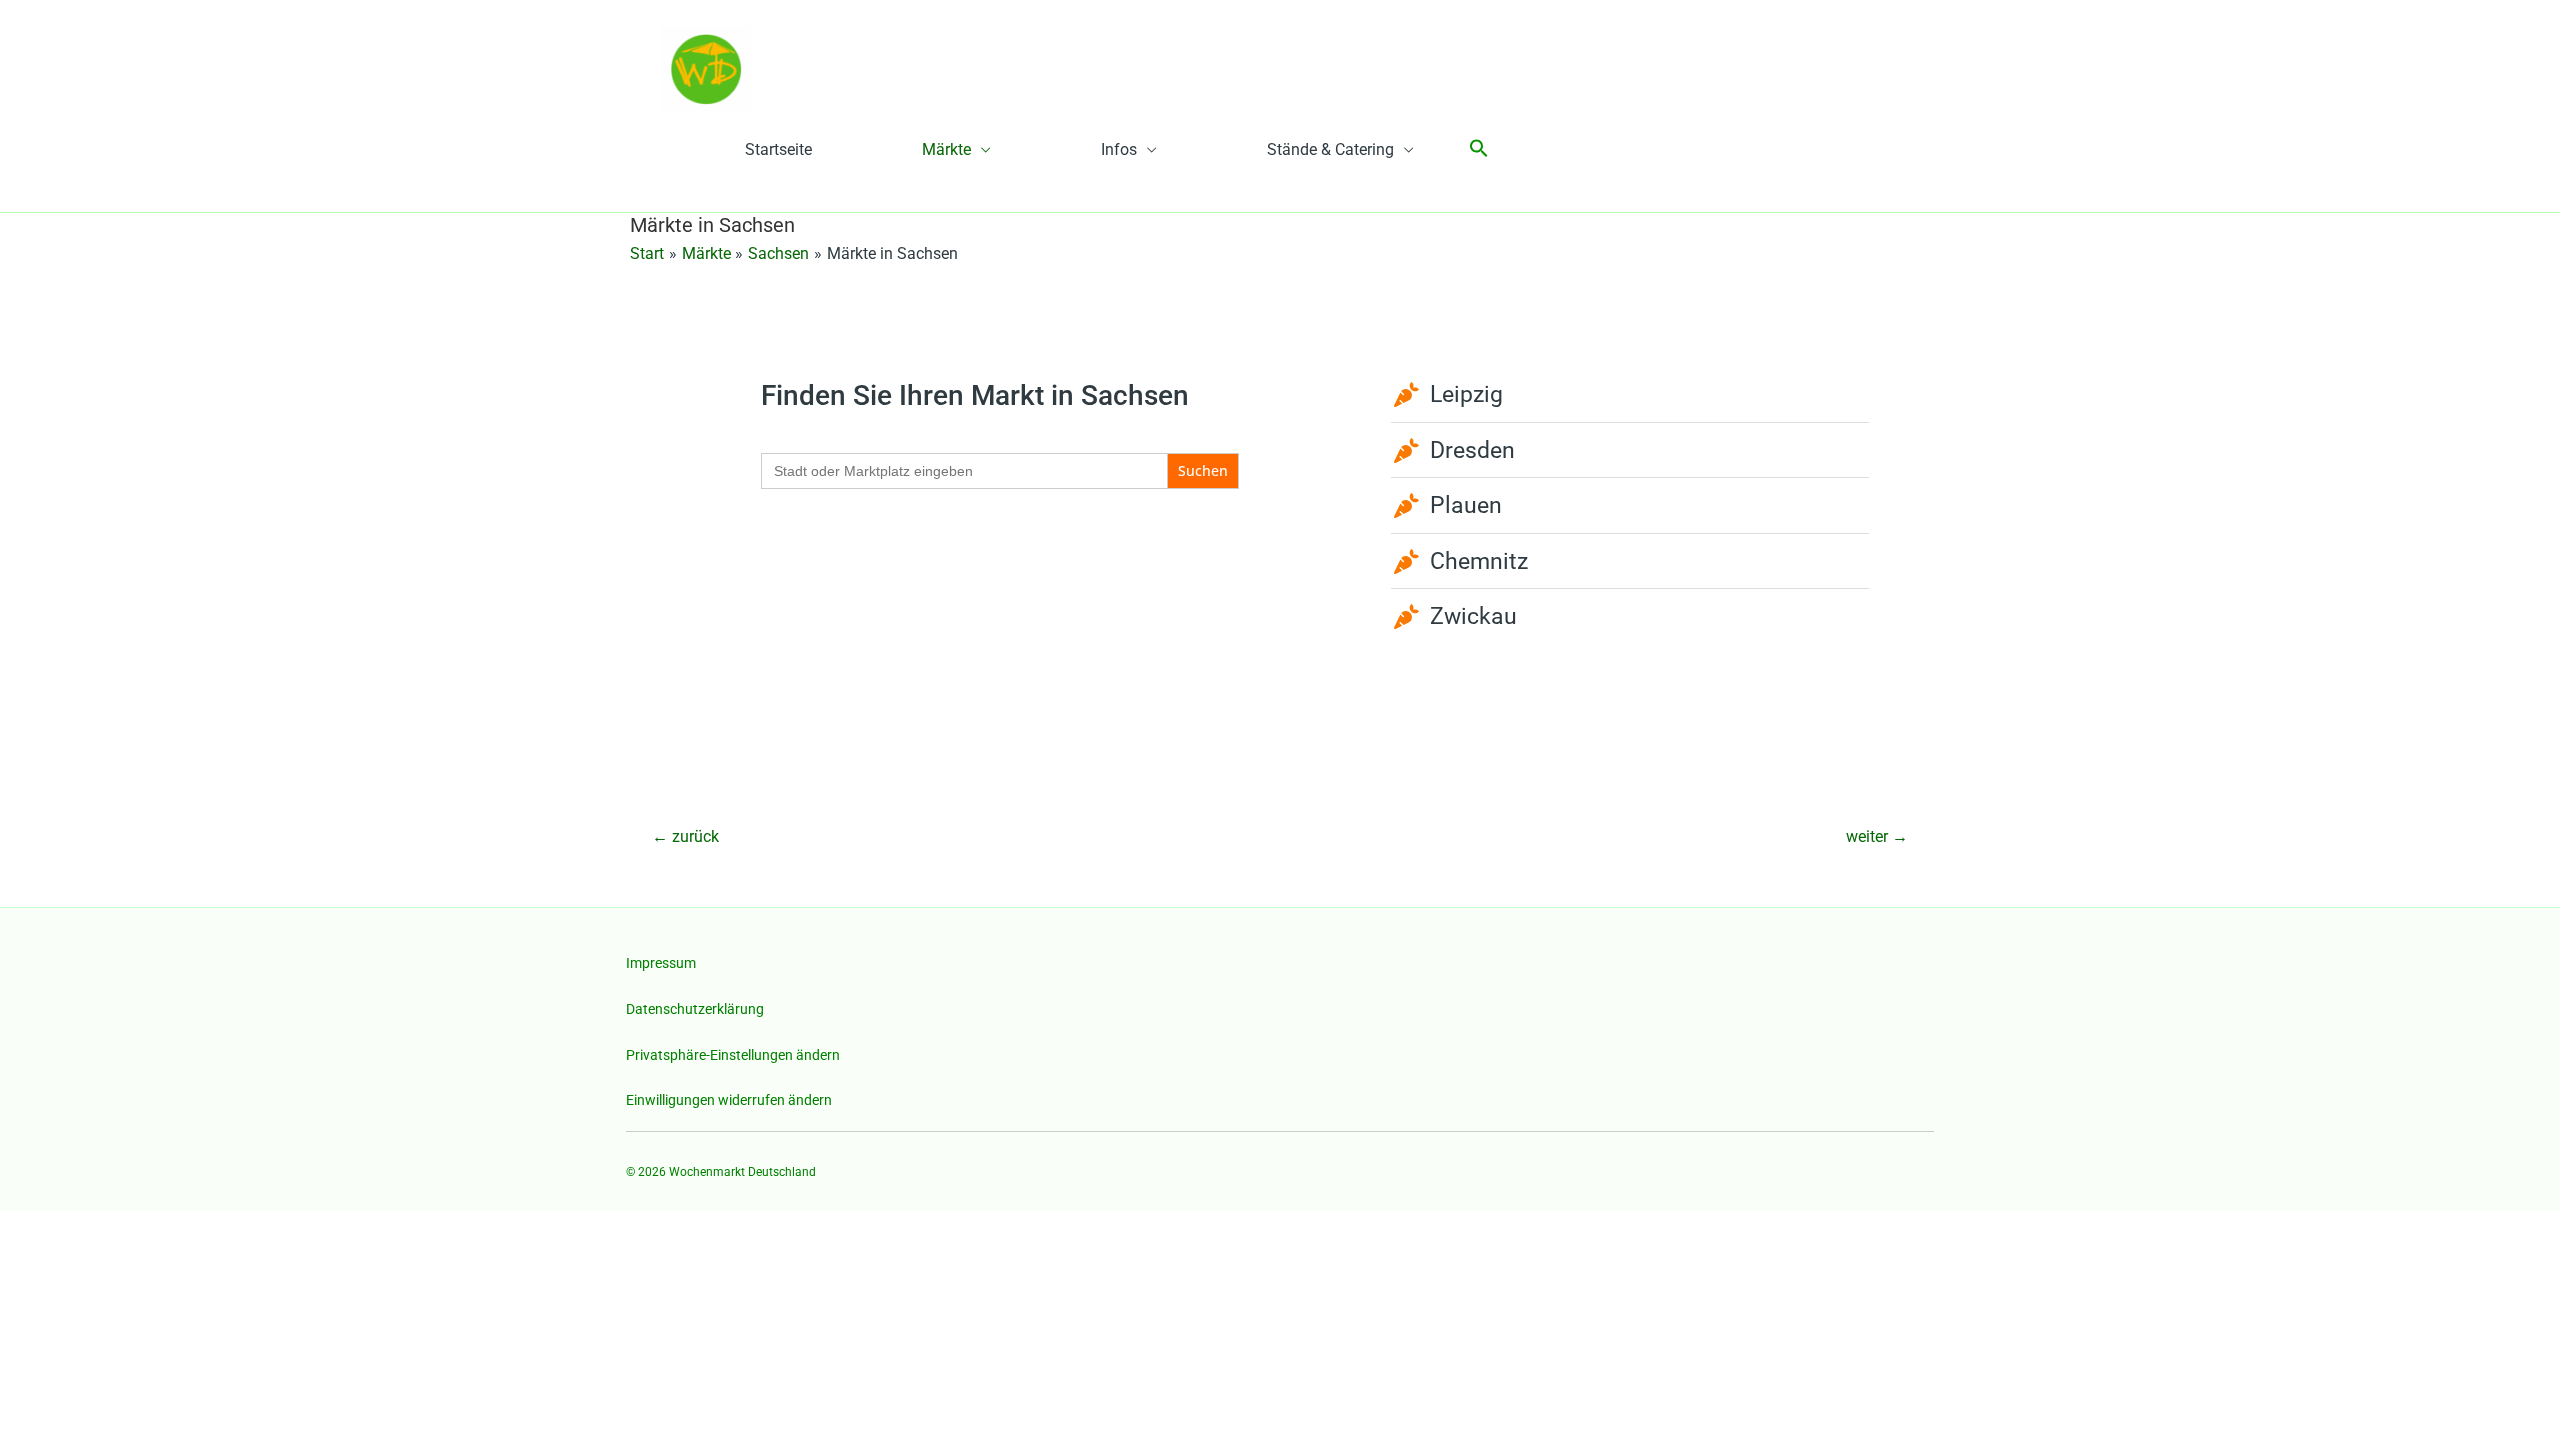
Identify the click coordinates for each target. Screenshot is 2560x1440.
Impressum (661, 963)
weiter (1877, 836)
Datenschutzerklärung (695, 1009)
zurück (685, 836)
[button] (1479, 149)
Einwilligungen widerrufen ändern (729, 1100)
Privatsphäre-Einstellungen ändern (733, 1055)
